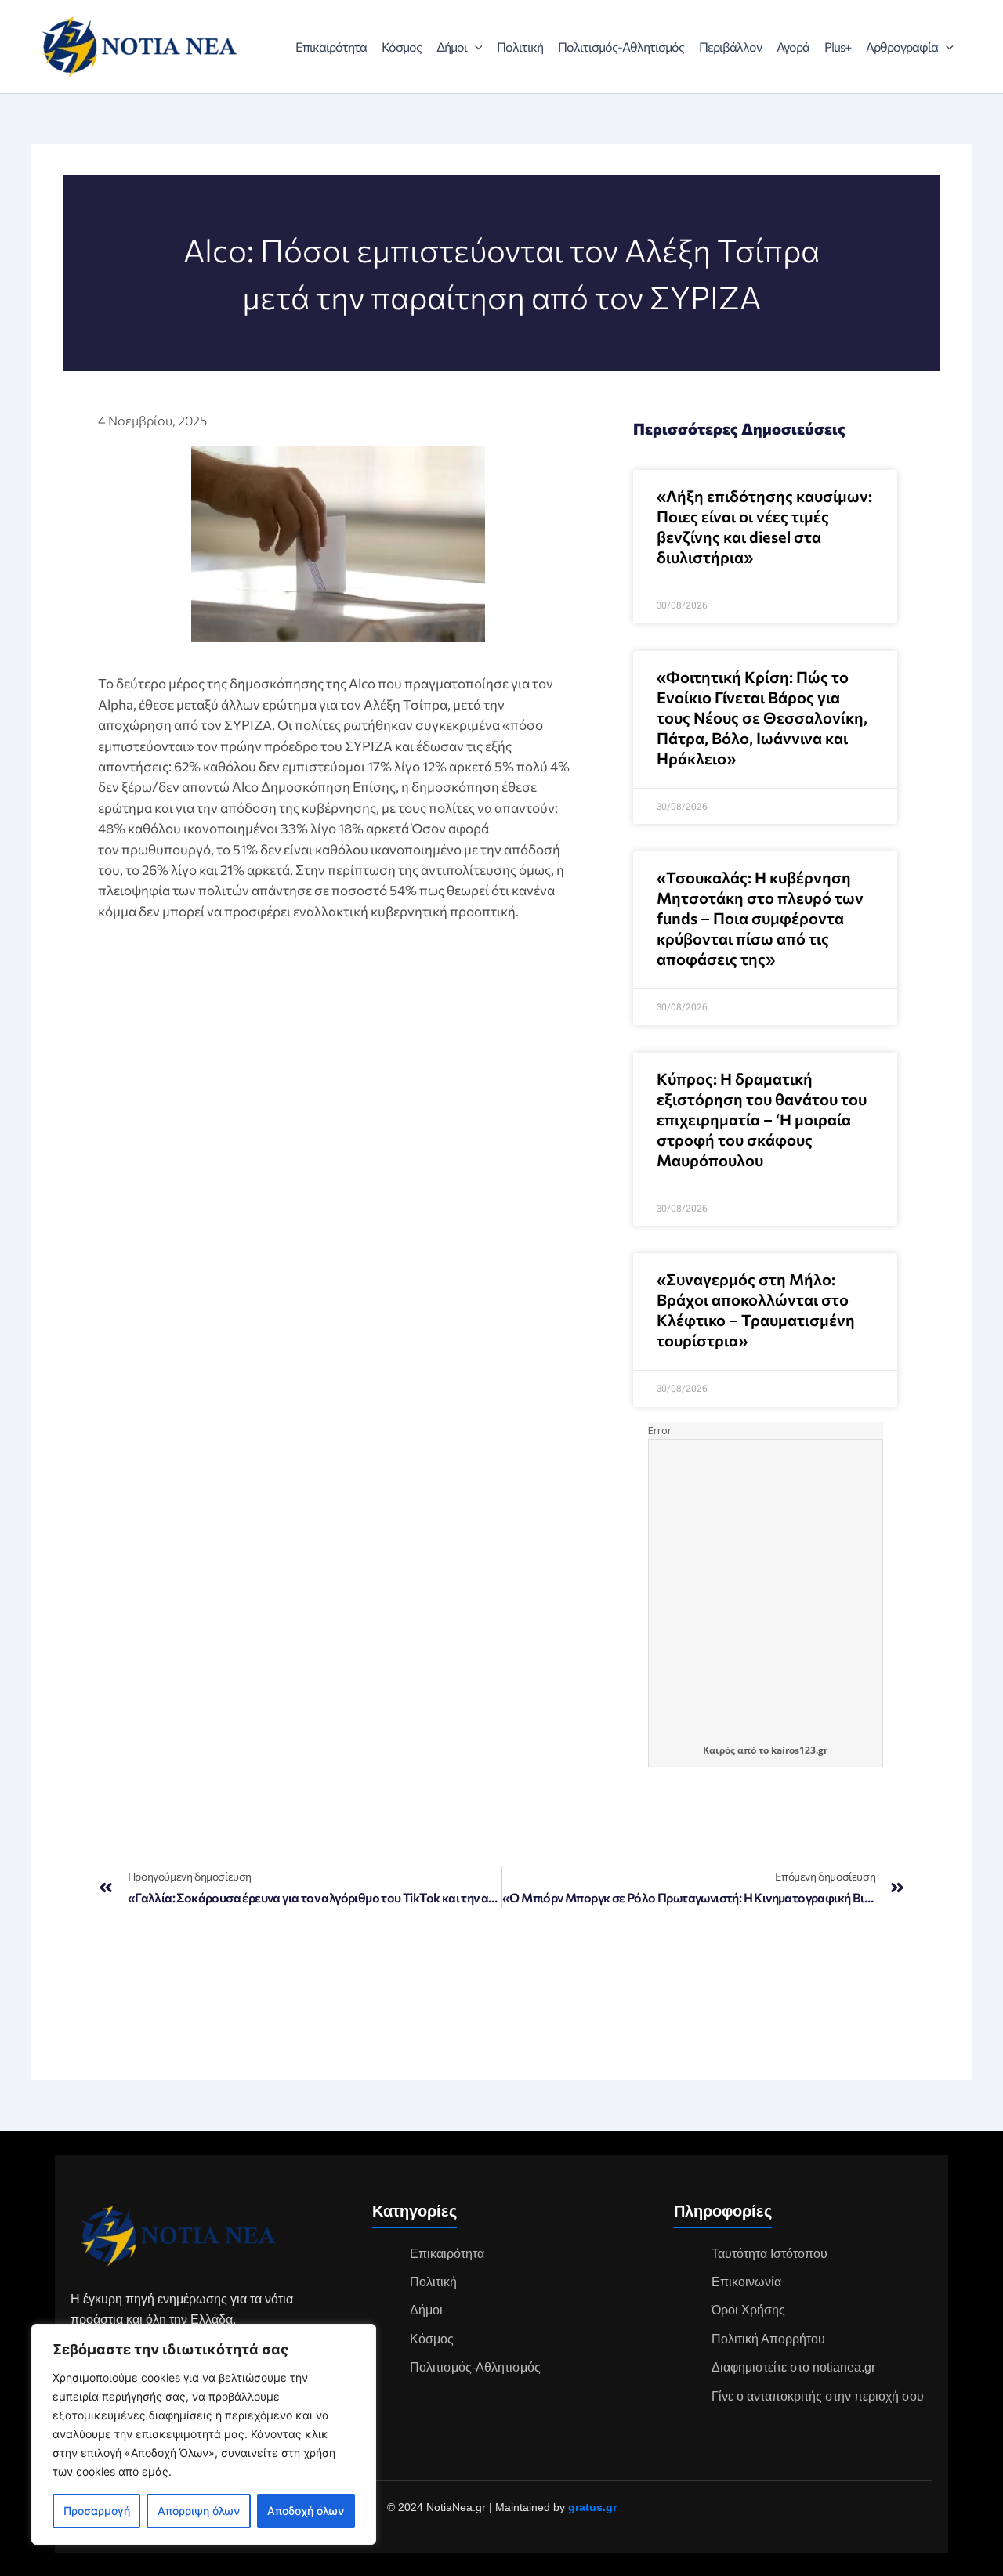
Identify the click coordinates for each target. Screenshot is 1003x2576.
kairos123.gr (799, 1750)
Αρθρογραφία (902, 47)
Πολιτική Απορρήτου (768, 2339)
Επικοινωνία (746, 2282)
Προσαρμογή (97, 2511)
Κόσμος (402, 47)
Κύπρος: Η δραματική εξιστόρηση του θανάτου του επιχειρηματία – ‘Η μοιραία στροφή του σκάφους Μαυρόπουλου (762, 1119)
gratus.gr (592, 2507)
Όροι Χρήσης (748, 2310)
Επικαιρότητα (331, 47)
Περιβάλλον (730, 47)
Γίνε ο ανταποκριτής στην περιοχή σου (818, 2396)
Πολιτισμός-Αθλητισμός (621, 47)
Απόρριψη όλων (199, 2511)
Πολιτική (520, 47)
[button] (475, 47)
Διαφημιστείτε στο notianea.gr (793, 2367)
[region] (204, 2434)
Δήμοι (452, 47)
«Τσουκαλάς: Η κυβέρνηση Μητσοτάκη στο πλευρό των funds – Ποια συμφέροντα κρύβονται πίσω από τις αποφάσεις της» (760, 918)
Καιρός (719, 1750)
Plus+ (838, 47)
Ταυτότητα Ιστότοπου (769, 2254)
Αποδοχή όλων (306, 2511)
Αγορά (793, 47)
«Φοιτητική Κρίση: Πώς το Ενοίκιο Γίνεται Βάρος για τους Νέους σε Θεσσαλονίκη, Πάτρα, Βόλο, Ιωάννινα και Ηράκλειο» (762, 717)
